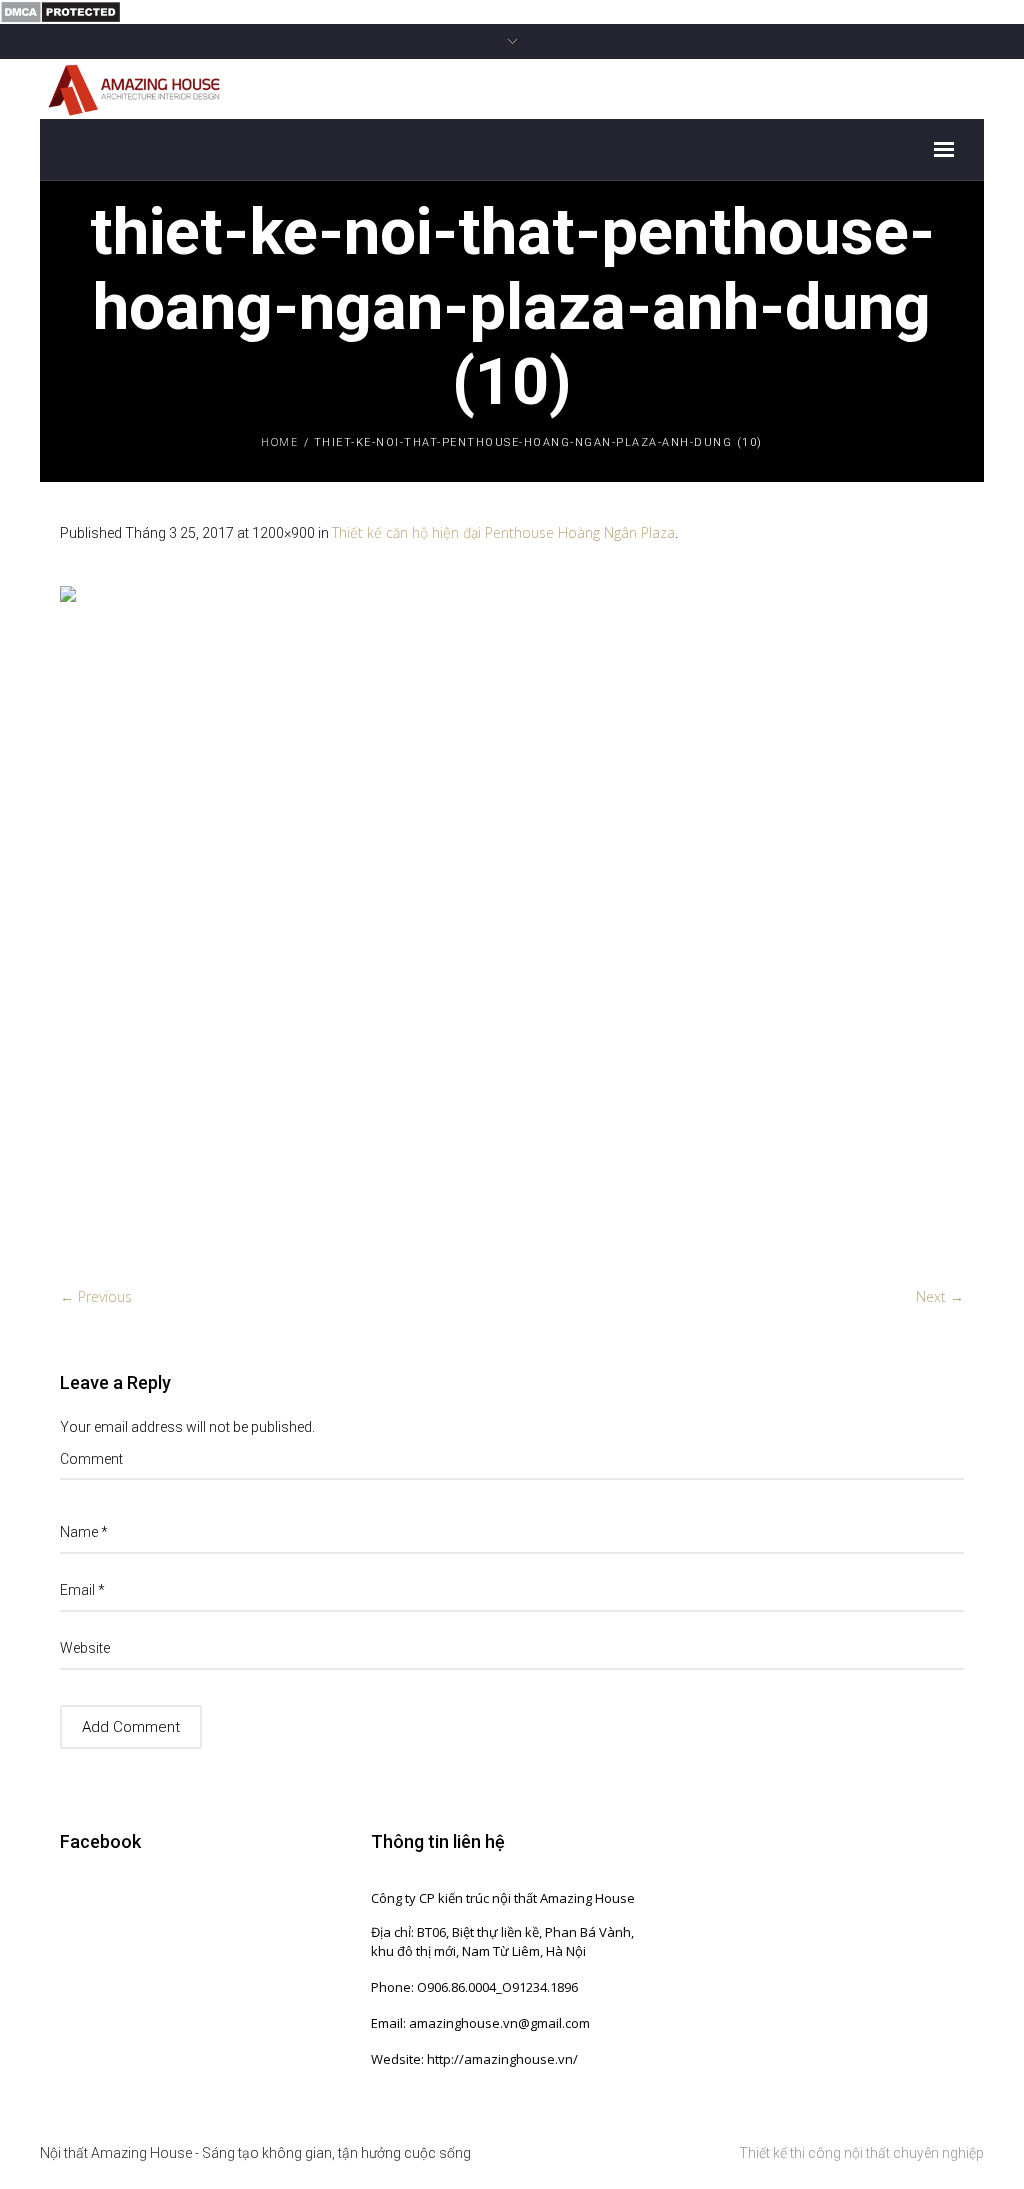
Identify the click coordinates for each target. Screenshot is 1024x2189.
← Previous (96, 1296)
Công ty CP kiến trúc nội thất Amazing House (503, 1898)
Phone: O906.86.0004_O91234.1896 (474, 1987)
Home (279, 441)
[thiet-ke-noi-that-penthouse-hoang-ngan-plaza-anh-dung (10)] (512, 925)
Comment (91, 1459)
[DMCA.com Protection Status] (60, 10)
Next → (940, 1296)
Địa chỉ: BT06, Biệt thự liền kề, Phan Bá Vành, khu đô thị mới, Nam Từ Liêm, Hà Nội (502, 1941)
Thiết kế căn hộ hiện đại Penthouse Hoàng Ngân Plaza (503, 532)
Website (85, 1648)
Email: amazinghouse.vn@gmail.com (480, 2023)
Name (84, 1532)
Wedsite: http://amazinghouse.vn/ (474, 2059)
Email (82, 1590)
